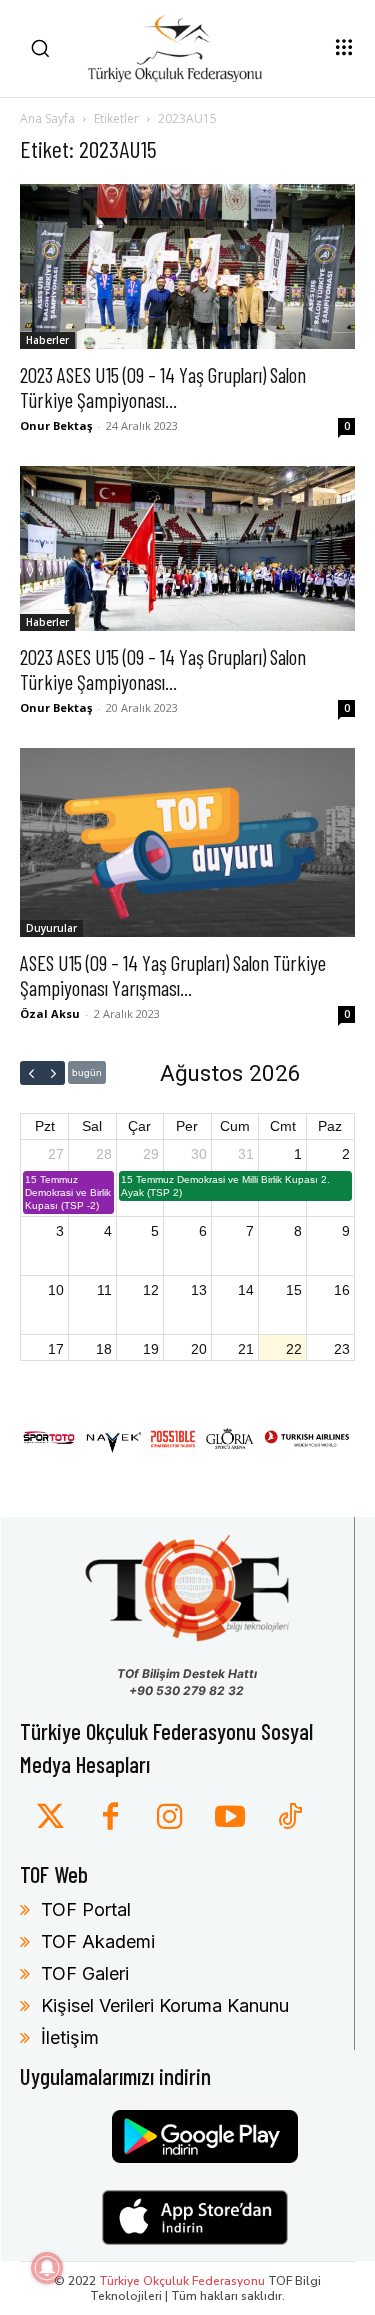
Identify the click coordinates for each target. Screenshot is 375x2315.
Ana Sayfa (47, 118)
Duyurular (51, 928)
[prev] (31, 1073)
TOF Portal (86, 1909)
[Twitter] (50, 1818)
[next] (53, 1073)
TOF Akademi (98, 1941)
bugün (87, 1072)
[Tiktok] (290, 1818)
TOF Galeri (85, 1973)
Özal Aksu (50, 1013)
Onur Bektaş (56, 425)
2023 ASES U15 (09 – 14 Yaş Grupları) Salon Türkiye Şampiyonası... (163, 387)
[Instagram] (170, 1818)
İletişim (70, 2037)
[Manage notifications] (47, 2268)
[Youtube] (230, 1818)
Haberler (47, 340)
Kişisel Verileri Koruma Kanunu (165, 2005)
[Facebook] (110, 1818)
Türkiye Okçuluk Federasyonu (182, 2281)
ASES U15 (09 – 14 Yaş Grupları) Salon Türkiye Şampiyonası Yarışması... (173, 975)
